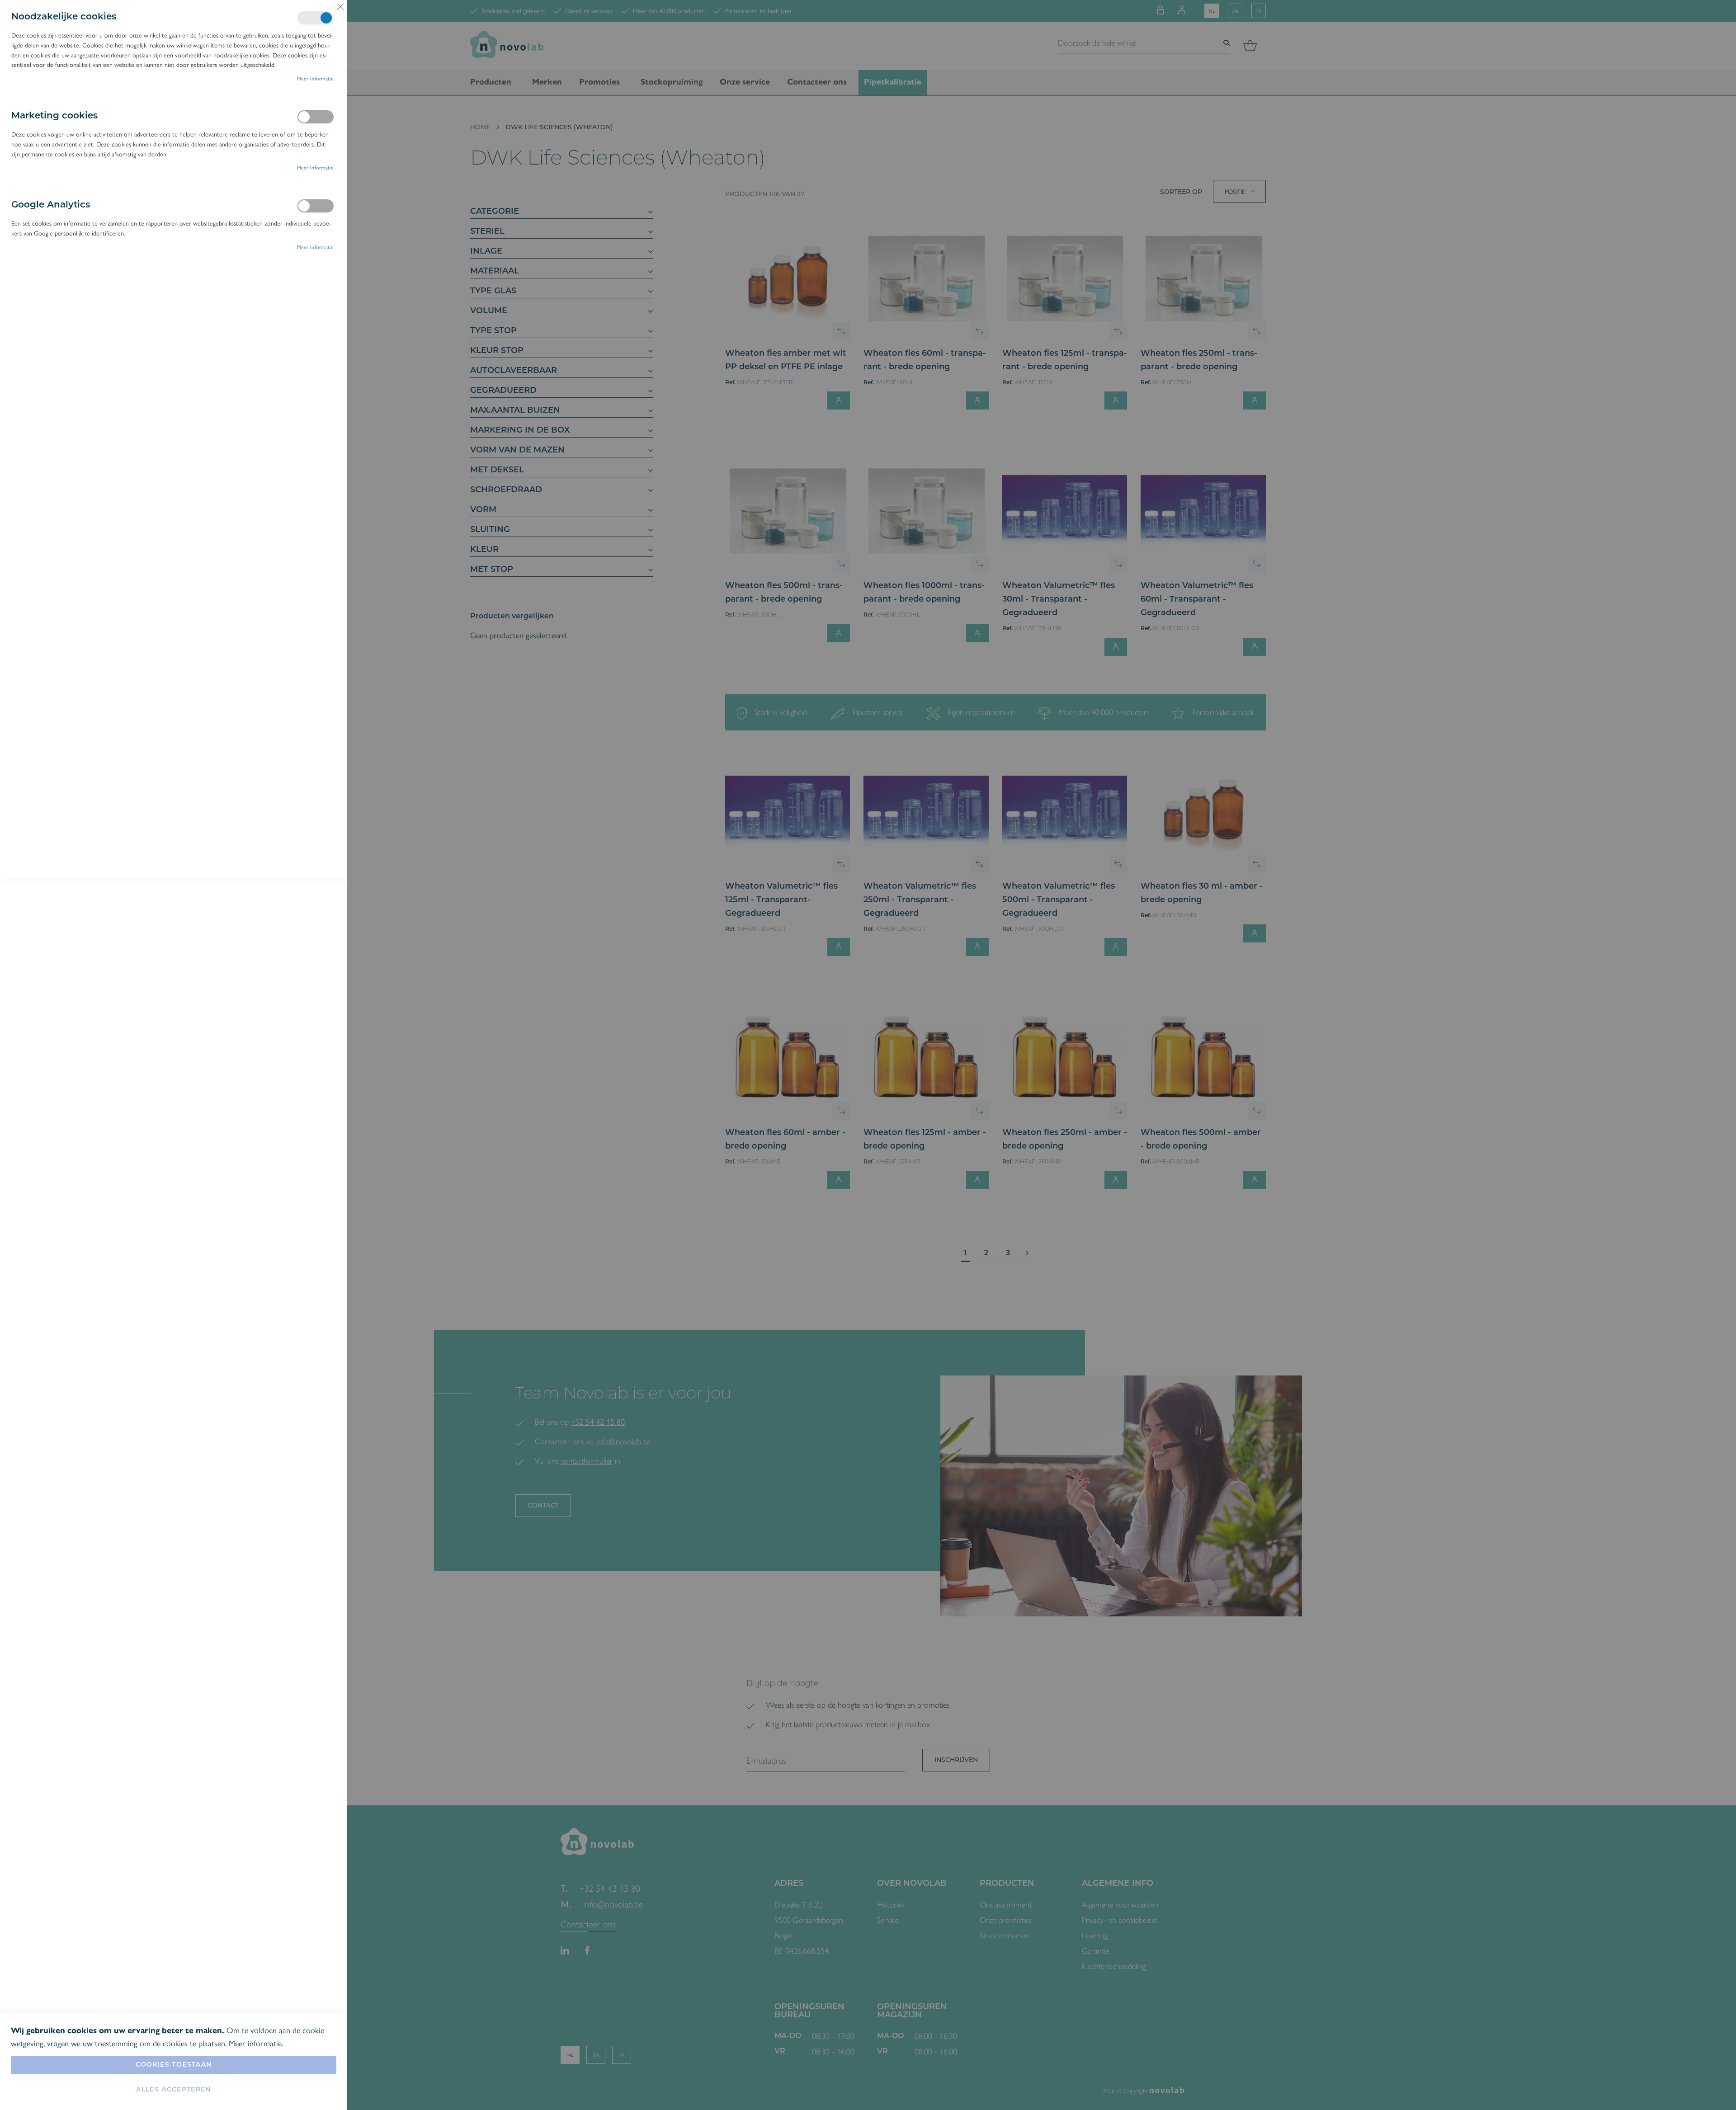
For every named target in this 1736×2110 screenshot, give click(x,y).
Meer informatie (316, 78)
